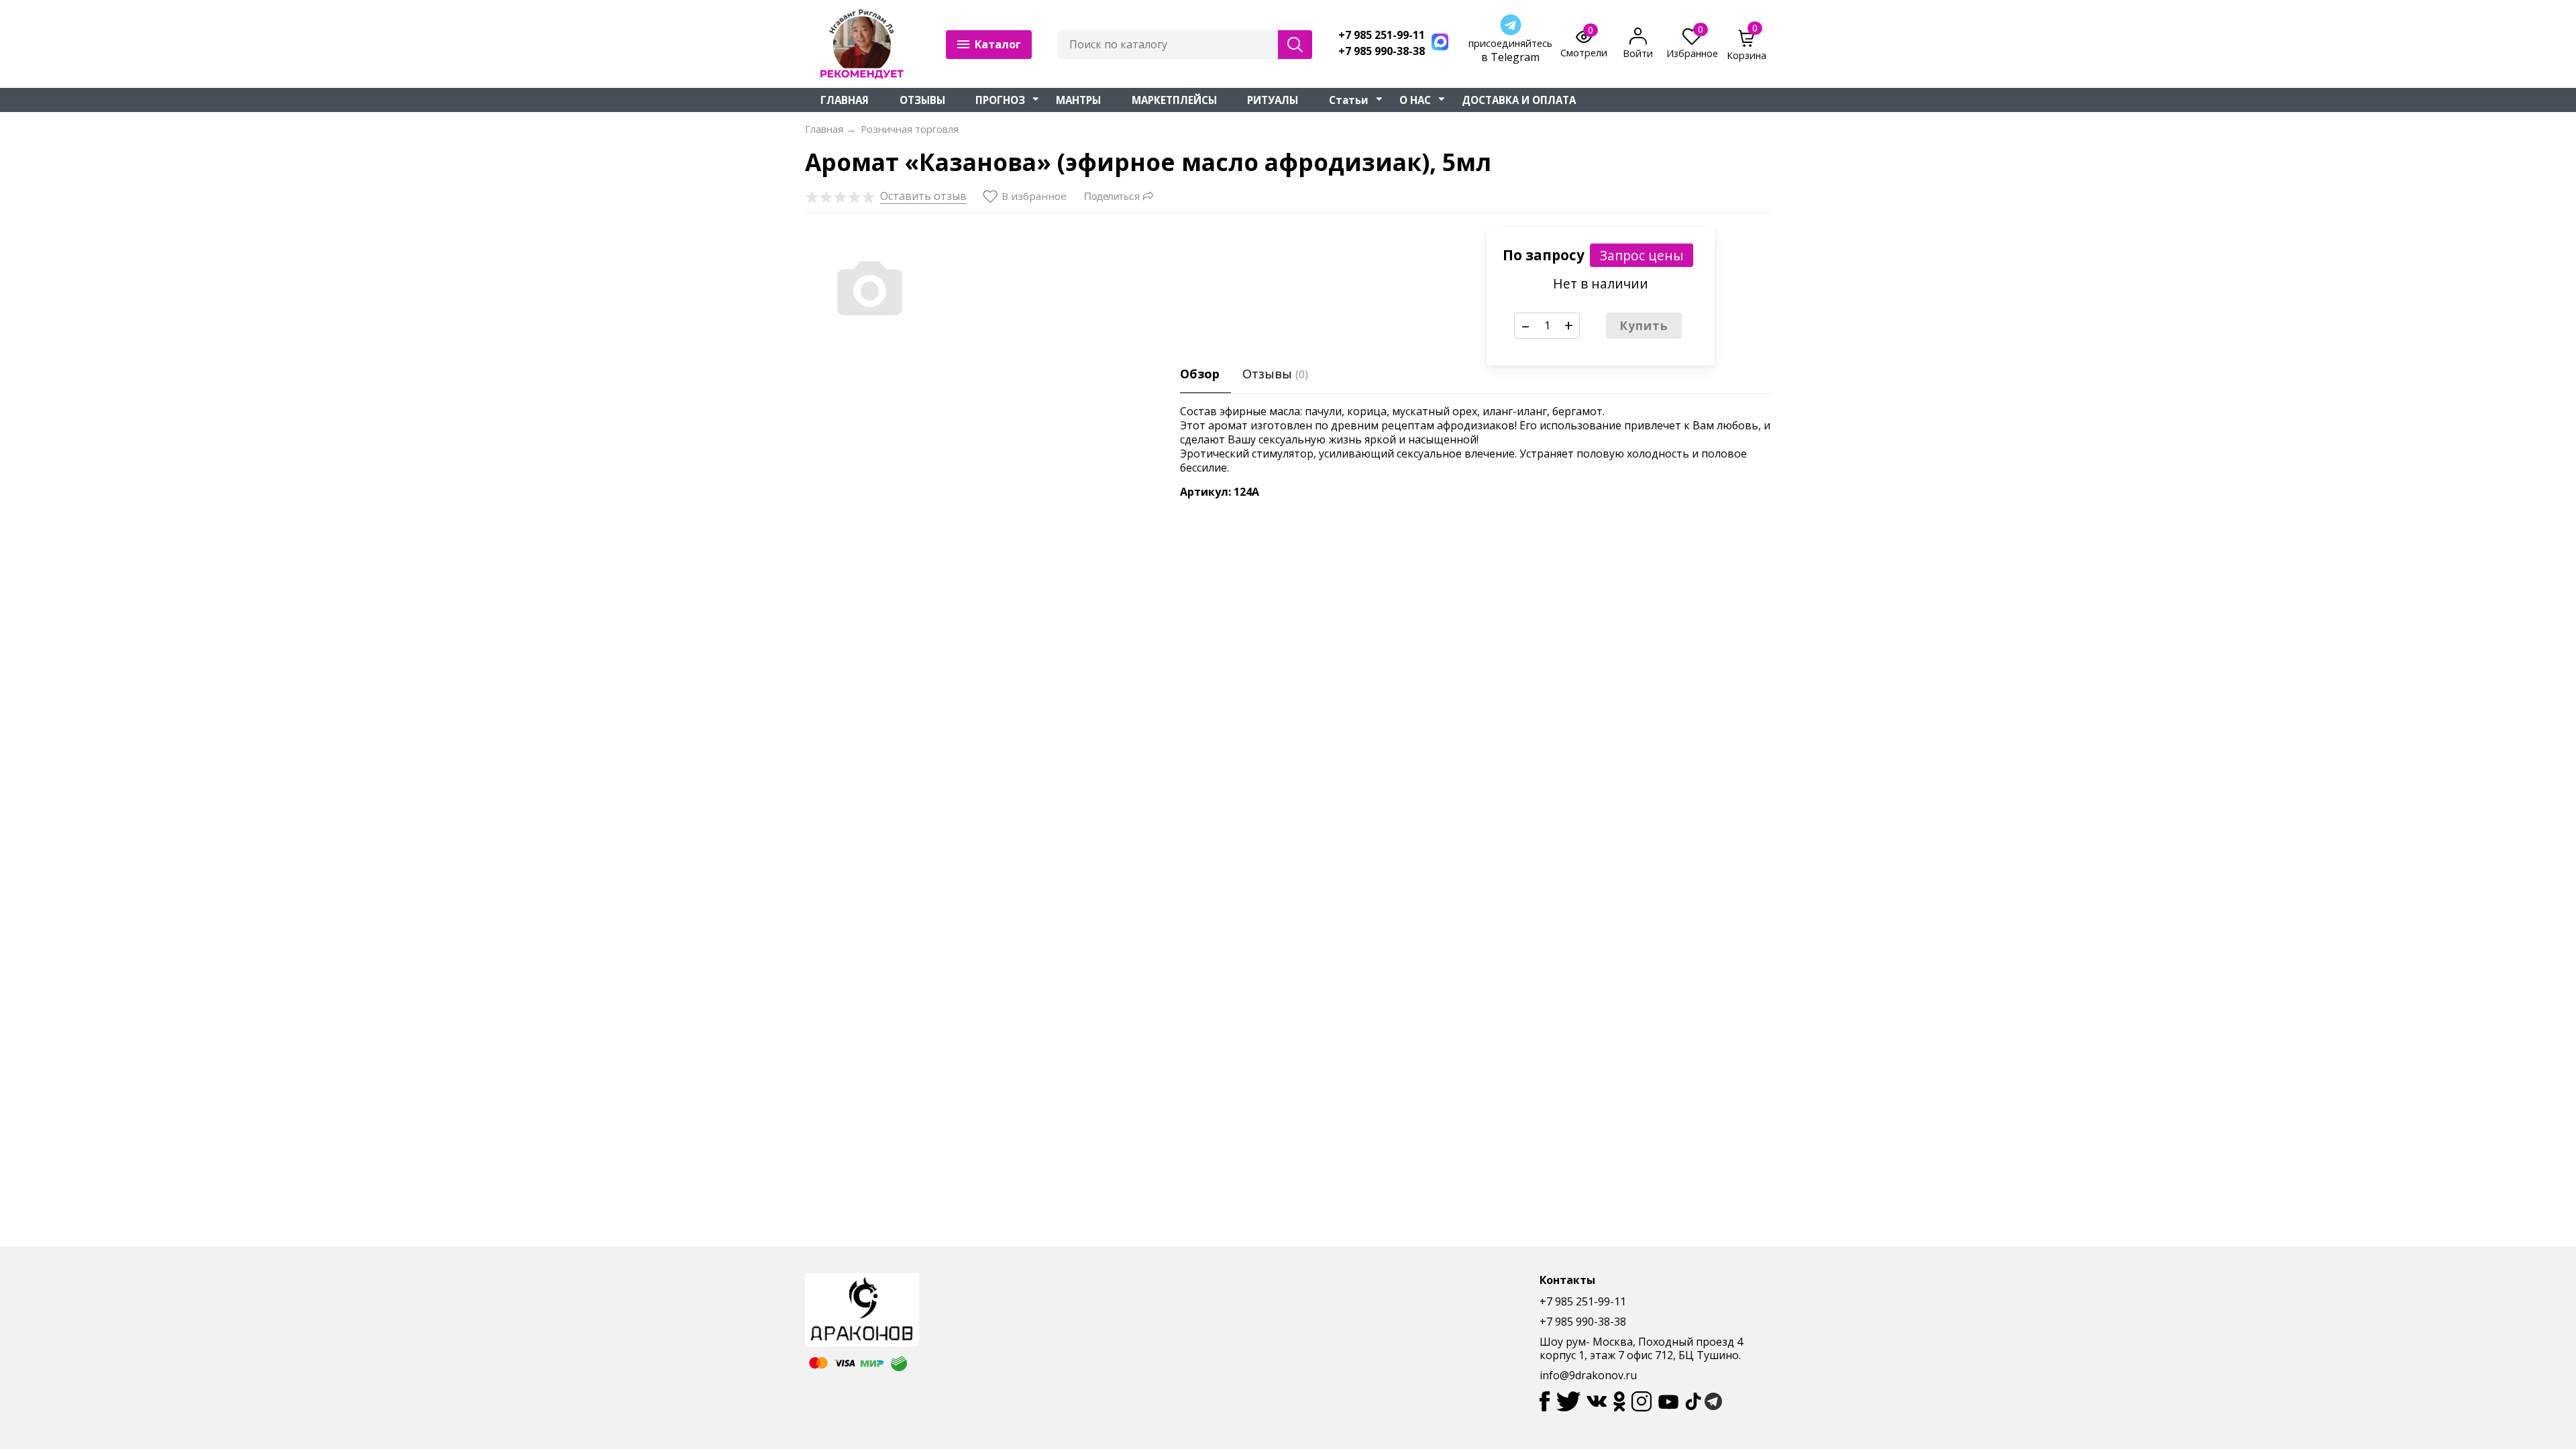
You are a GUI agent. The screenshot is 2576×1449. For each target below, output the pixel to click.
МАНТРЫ (1078, 100)
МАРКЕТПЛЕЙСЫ (1174, 100)
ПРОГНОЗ (1000, 100)
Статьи (1349, 100)
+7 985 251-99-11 (1382, 35)
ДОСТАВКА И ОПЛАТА (1519, 100)
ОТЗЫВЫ (922, 100)
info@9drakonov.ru (1588, 1375)
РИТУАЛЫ (1273, 100)
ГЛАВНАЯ (845, 100)
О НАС (1415, 100)
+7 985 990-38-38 (1382, 51)
